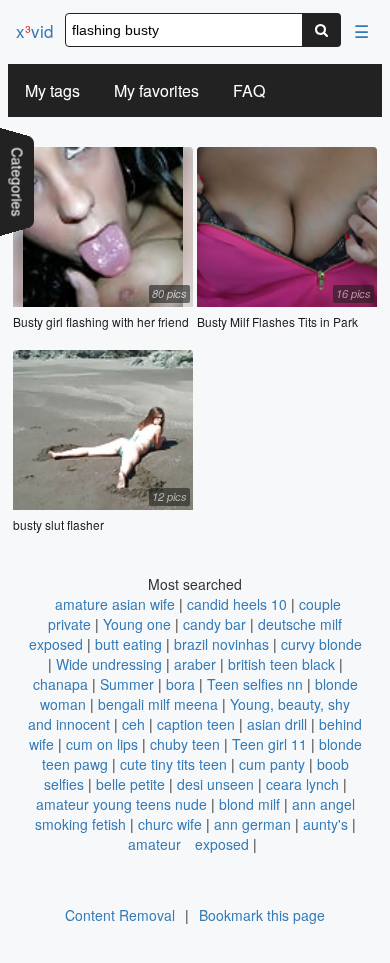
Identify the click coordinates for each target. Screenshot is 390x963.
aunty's (325, 824)
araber (195, 664)
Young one (137, 624)
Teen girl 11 (269, 744)
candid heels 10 (237, 604)
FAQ (249, 90)
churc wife (170, 824)
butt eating (128, 644)
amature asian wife (115, 604)
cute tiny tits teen (173, 764)
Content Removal (120, 915)
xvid (34, 30)
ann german (252, 824)
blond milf (249, 804)
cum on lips (102, 744)
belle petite (130, 784)
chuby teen (185, 744)
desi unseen (215, 784)
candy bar (214, 624)
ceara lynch (302, 784)
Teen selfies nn (255, 684)
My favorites (156, 90)
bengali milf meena (158, 704)
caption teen (196, 724)
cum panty (272, 764)
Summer (127, 684)
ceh (133, 724)
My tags (52, 90)
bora (180, 684)
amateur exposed (188, 844)
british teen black (281, 664)
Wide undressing (109, 664)
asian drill (277, 724)
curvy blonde (321, 644)
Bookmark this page (262, 915)
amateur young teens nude (121, 804)
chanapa (60, 684)
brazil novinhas (221, 644)
